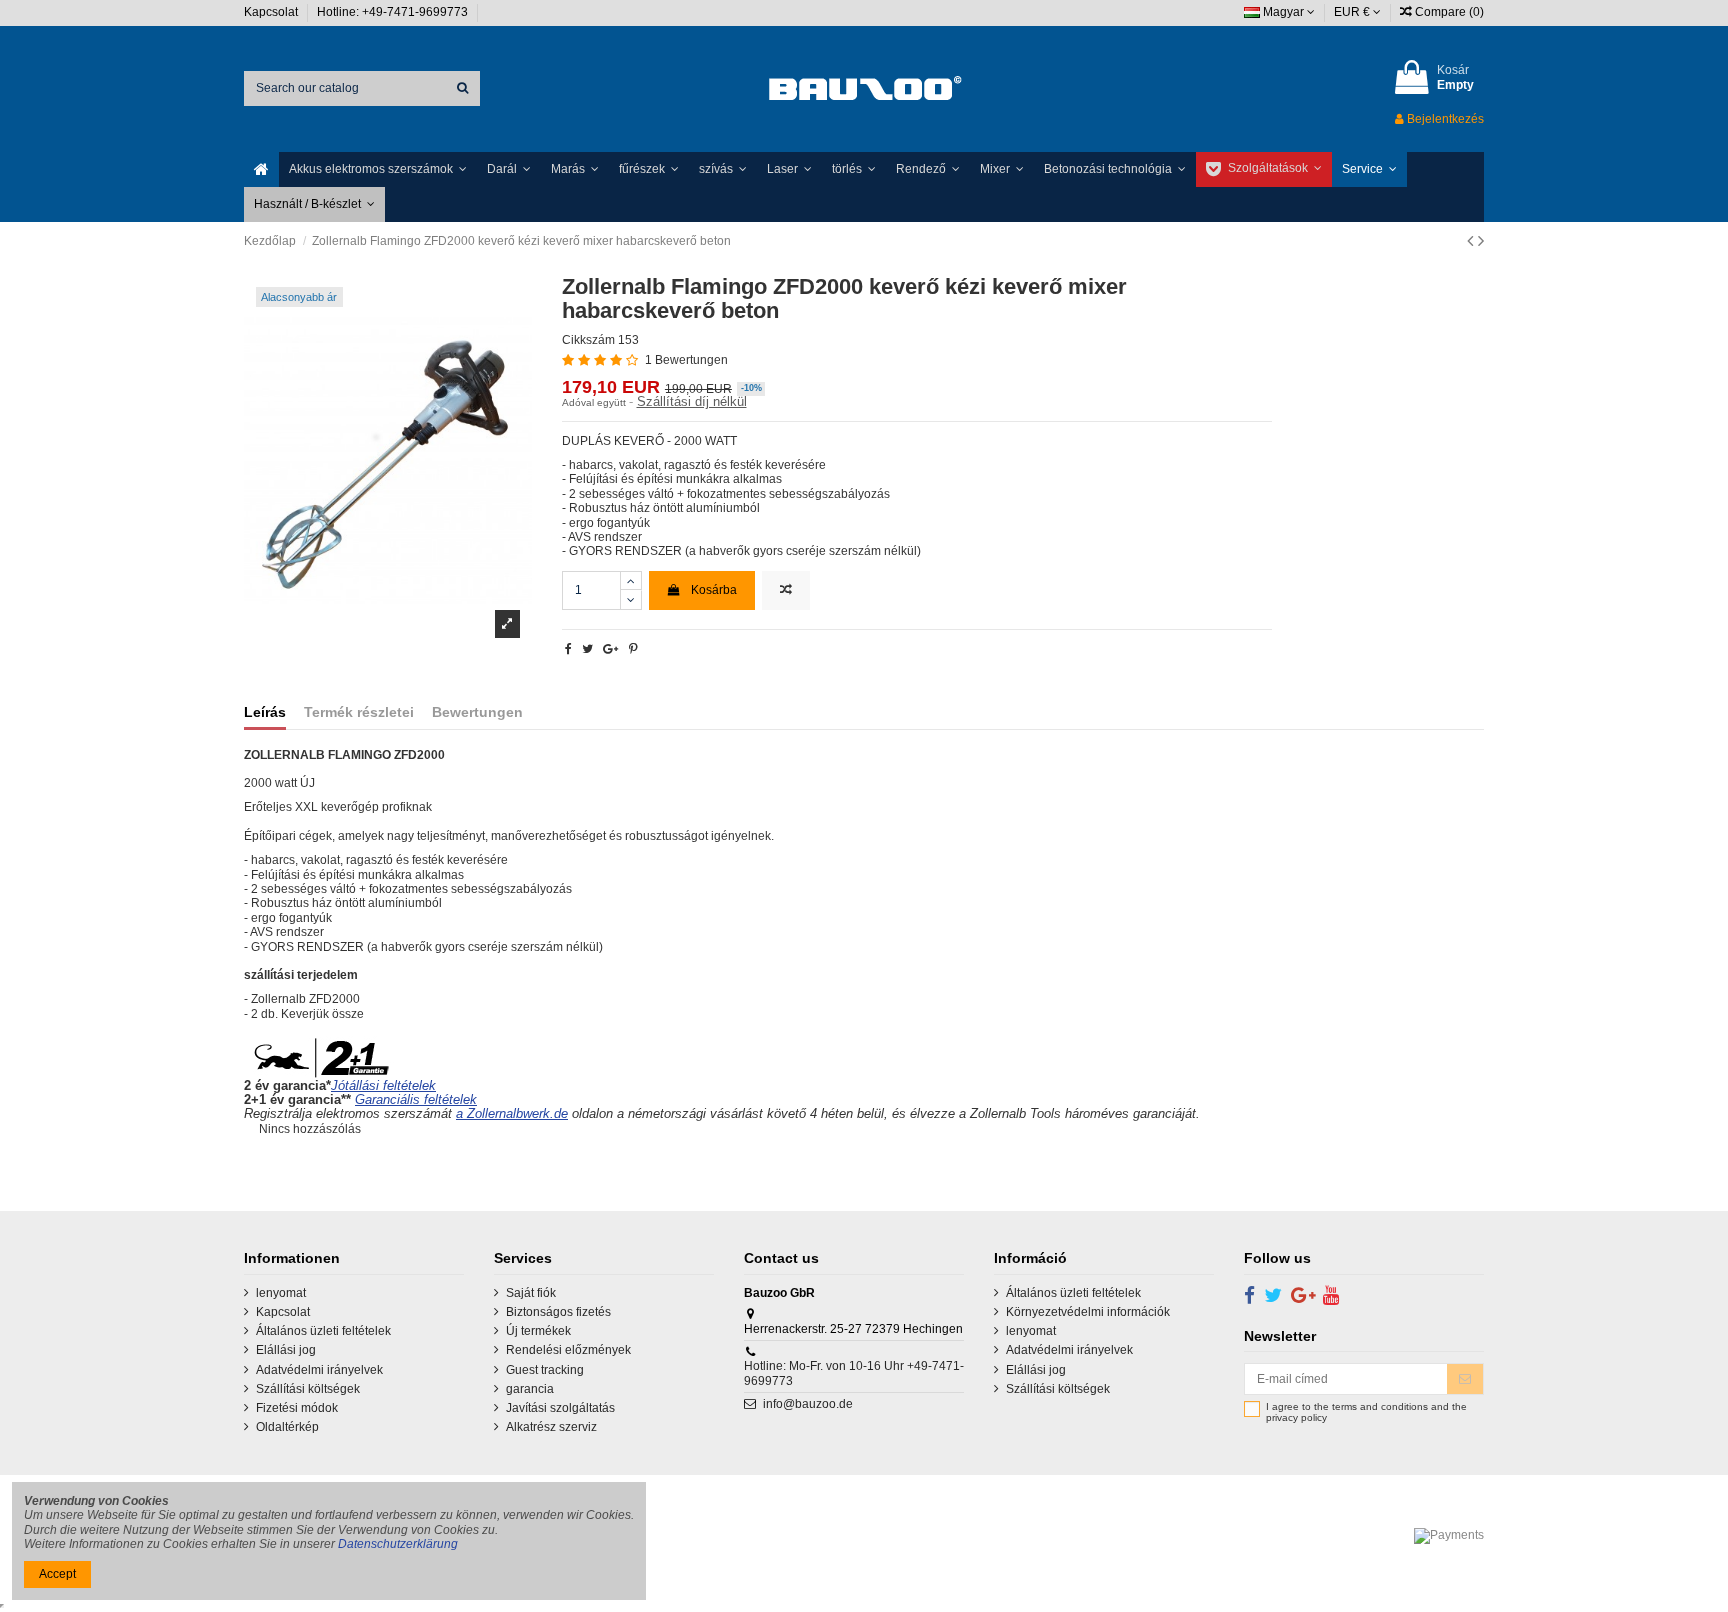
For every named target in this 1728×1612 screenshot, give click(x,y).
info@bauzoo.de (808, 1404)
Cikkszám (588, 340)
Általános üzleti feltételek (323, 1331)
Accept (57, 1574)
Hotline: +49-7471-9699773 (394, 12)
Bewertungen (477, 712)
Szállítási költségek (308, 1389)
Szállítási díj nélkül (692, 401)
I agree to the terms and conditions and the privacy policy (1366, 1412)
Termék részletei (359, 712)
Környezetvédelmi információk (1088, 1312)
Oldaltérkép (287, 1427)
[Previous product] (1472, 241)
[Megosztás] (568, 649)
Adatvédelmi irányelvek (319, 1370)
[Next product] (1481, 241)
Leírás (265, 712)
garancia (530, 1389)
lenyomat (281, 1293)
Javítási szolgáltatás (560, 1408)
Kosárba (714, 590)
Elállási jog (286, 1350)
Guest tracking (545, 1370)
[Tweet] (587, 649)
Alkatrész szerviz (551, 1427)
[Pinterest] (633, 649)
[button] (378, 169)
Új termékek (538, 1331)
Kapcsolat (272, 12)
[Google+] (610, 649)
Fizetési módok (297, 1408)
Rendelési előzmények (568, 1350)
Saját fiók (531, 1293)
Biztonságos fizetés (558, 1312)
